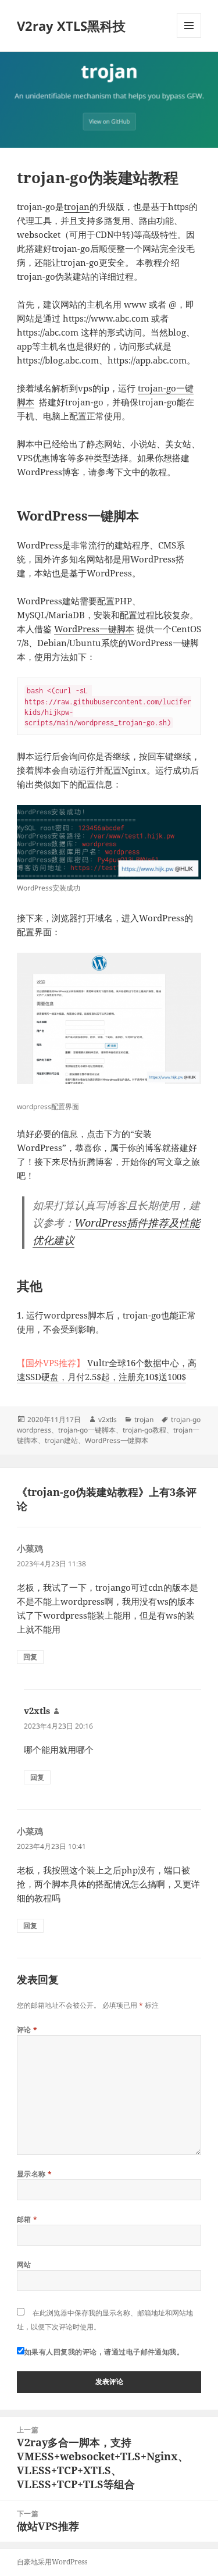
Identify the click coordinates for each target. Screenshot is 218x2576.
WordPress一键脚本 (94, 629)
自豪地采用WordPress (52, 2562)
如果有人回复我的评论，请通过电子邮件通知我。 (104, 2352)
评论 (27, 2030)
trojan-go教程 (144, 1430)
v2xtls (108, 1419)
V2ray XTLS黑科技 (71, 26)
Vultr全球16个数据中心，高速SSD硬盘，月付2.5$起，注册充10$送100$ (107, 1370)
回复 (30, 1657)
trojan (77, 206)
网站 (24, 2265)
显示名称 (35, 2174)
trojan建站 (61, 1440)
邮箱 (27, 2219)
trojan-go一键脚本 (87, 1430)
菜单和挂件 (189, 38)
